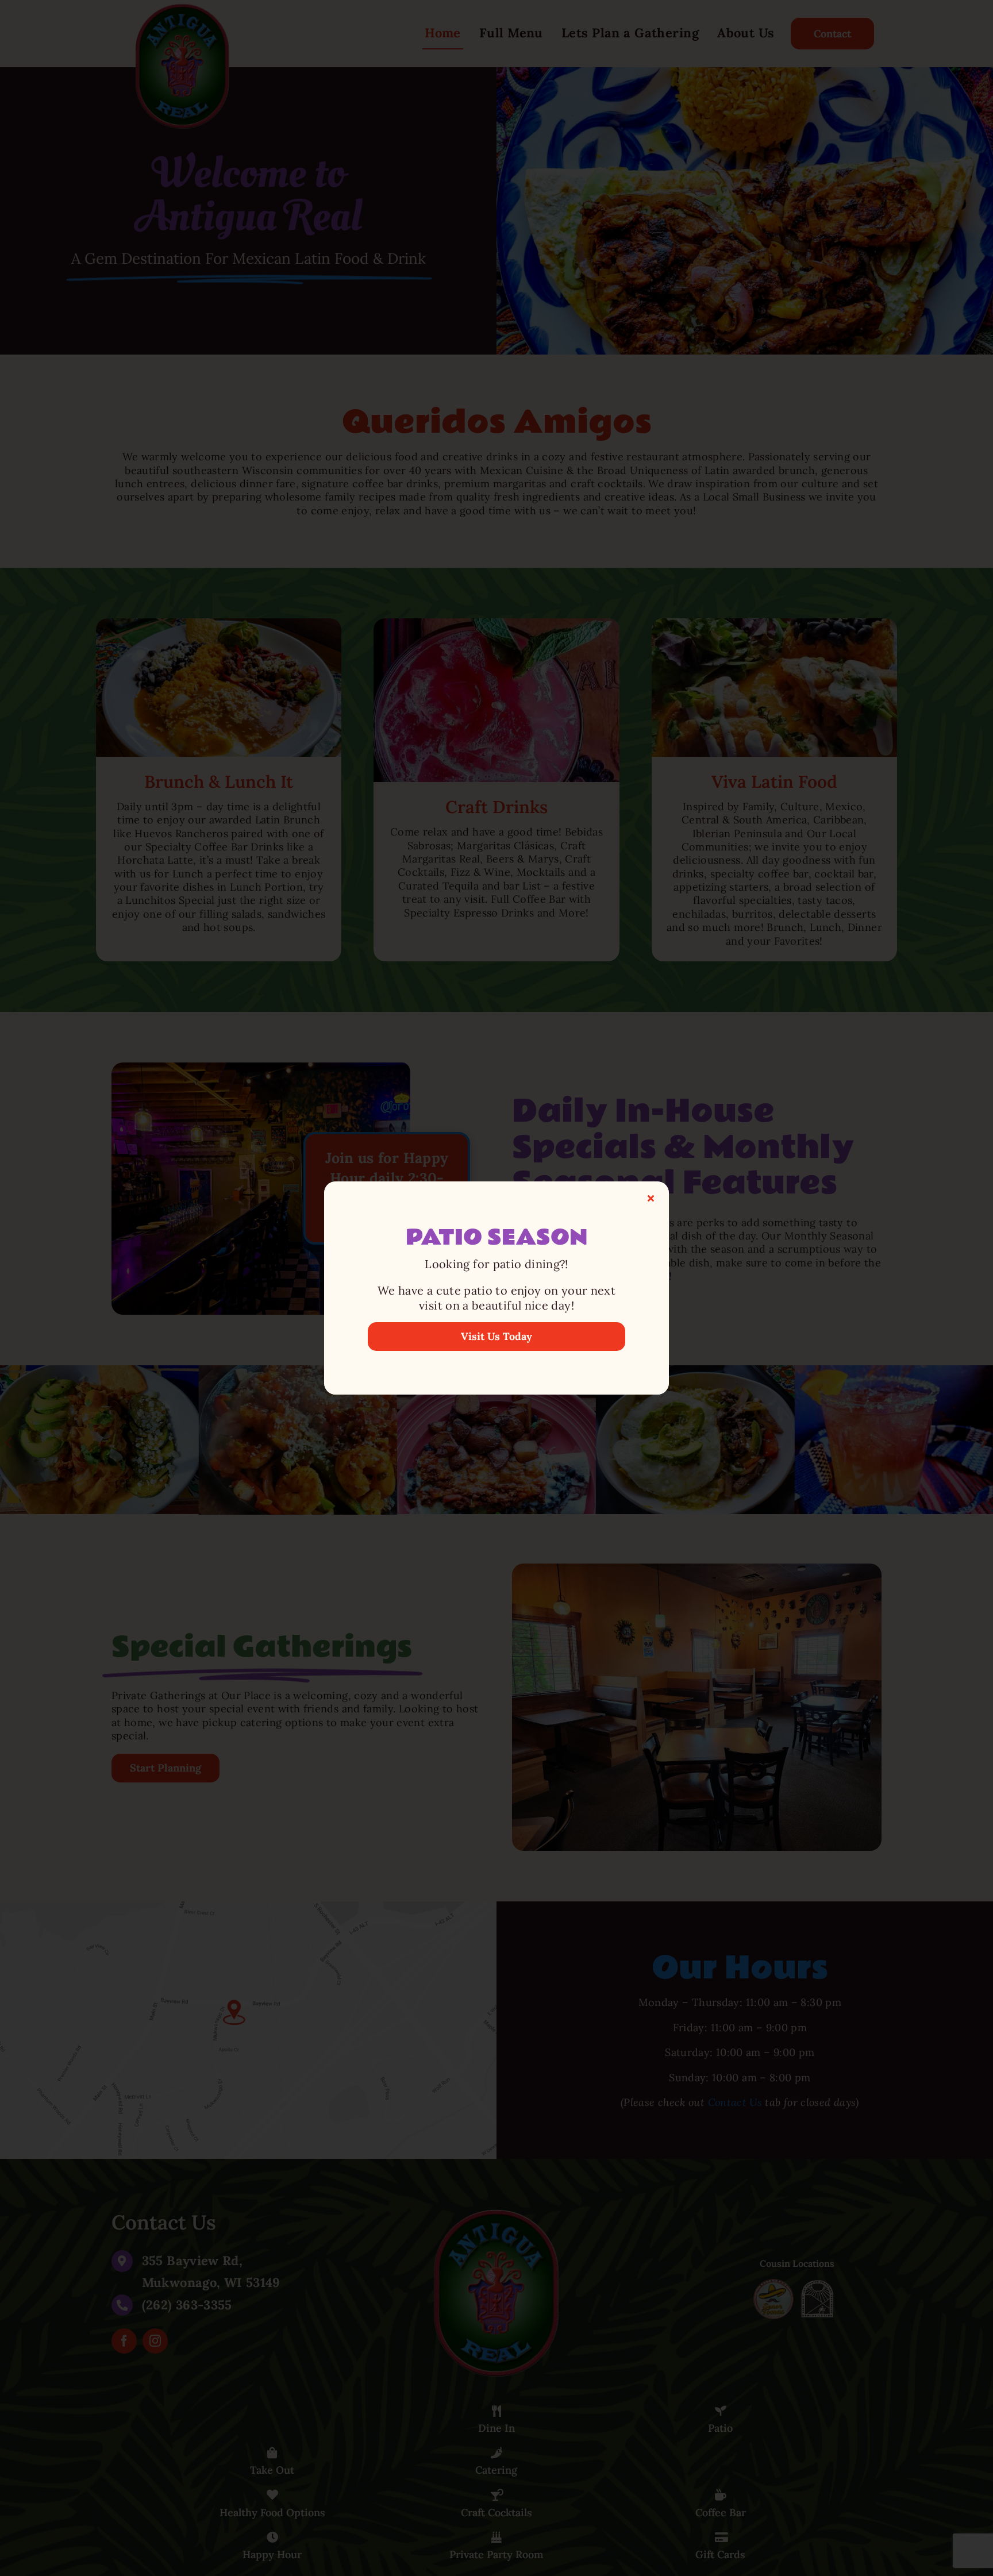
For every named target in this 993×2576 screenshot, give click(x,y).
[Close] (651, 1198)
